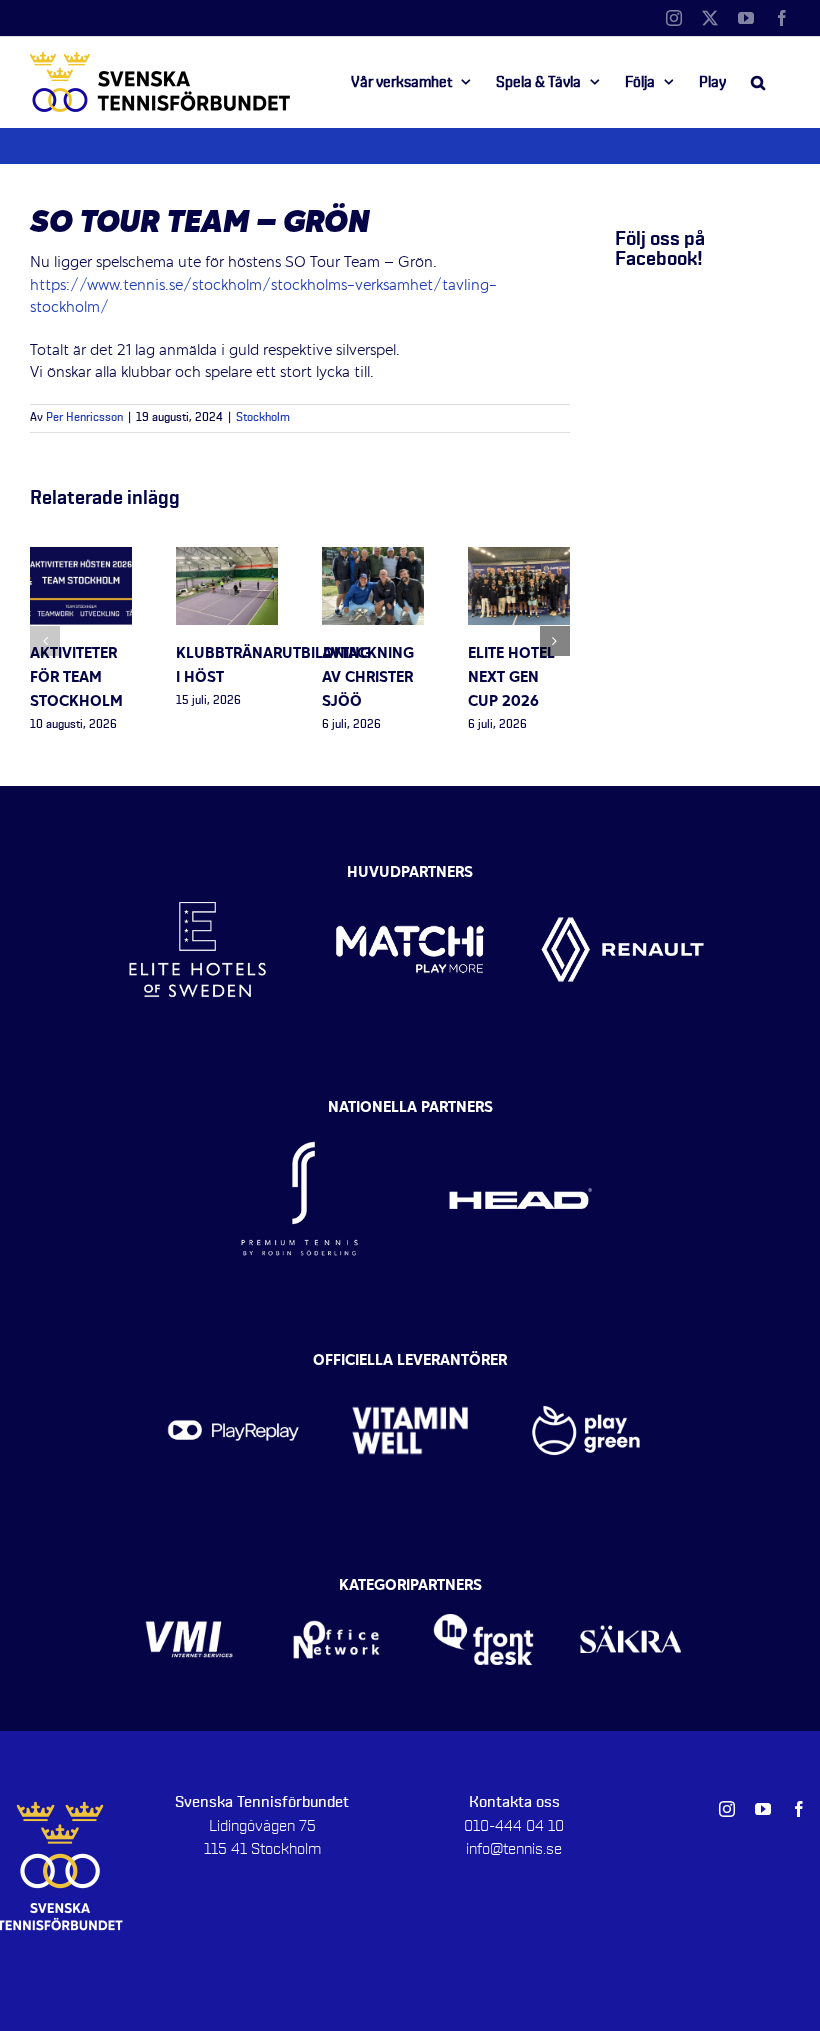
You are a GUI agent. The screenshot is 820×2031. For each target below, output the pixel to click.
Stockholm (263, 418)
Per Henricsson (84, 418)
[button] (758, 82)
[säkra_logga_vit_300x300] (630, 1591)
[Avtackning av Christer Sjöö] (373, 558)
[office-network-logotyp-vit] (336, 1591)
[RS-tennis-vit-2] (299, 1113)
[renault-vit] (622, 868)
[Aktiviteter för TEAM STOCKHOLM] (81, 558)
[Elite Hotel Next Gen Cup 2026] (519, 558)
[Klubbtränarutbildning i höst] (227, 558)
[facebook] (799, 1809)
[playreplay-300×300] (233, 1367)
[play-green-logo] (586, 1367)
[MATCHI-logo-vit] (410, 868)
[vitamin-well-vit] (410, 1367)
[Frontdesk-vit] (483, 1591)
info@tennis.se (514, 1849)
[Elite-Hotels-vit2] (197, 868)
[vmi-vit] (188, 1591)
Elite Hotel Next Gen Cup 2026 (511, 678)
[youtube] (763, 1809)
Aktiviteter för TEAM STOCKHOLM (76, 678)
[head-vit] (520, 1113)
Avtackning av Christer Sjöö (368, 678)
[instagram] (727, 1809)
